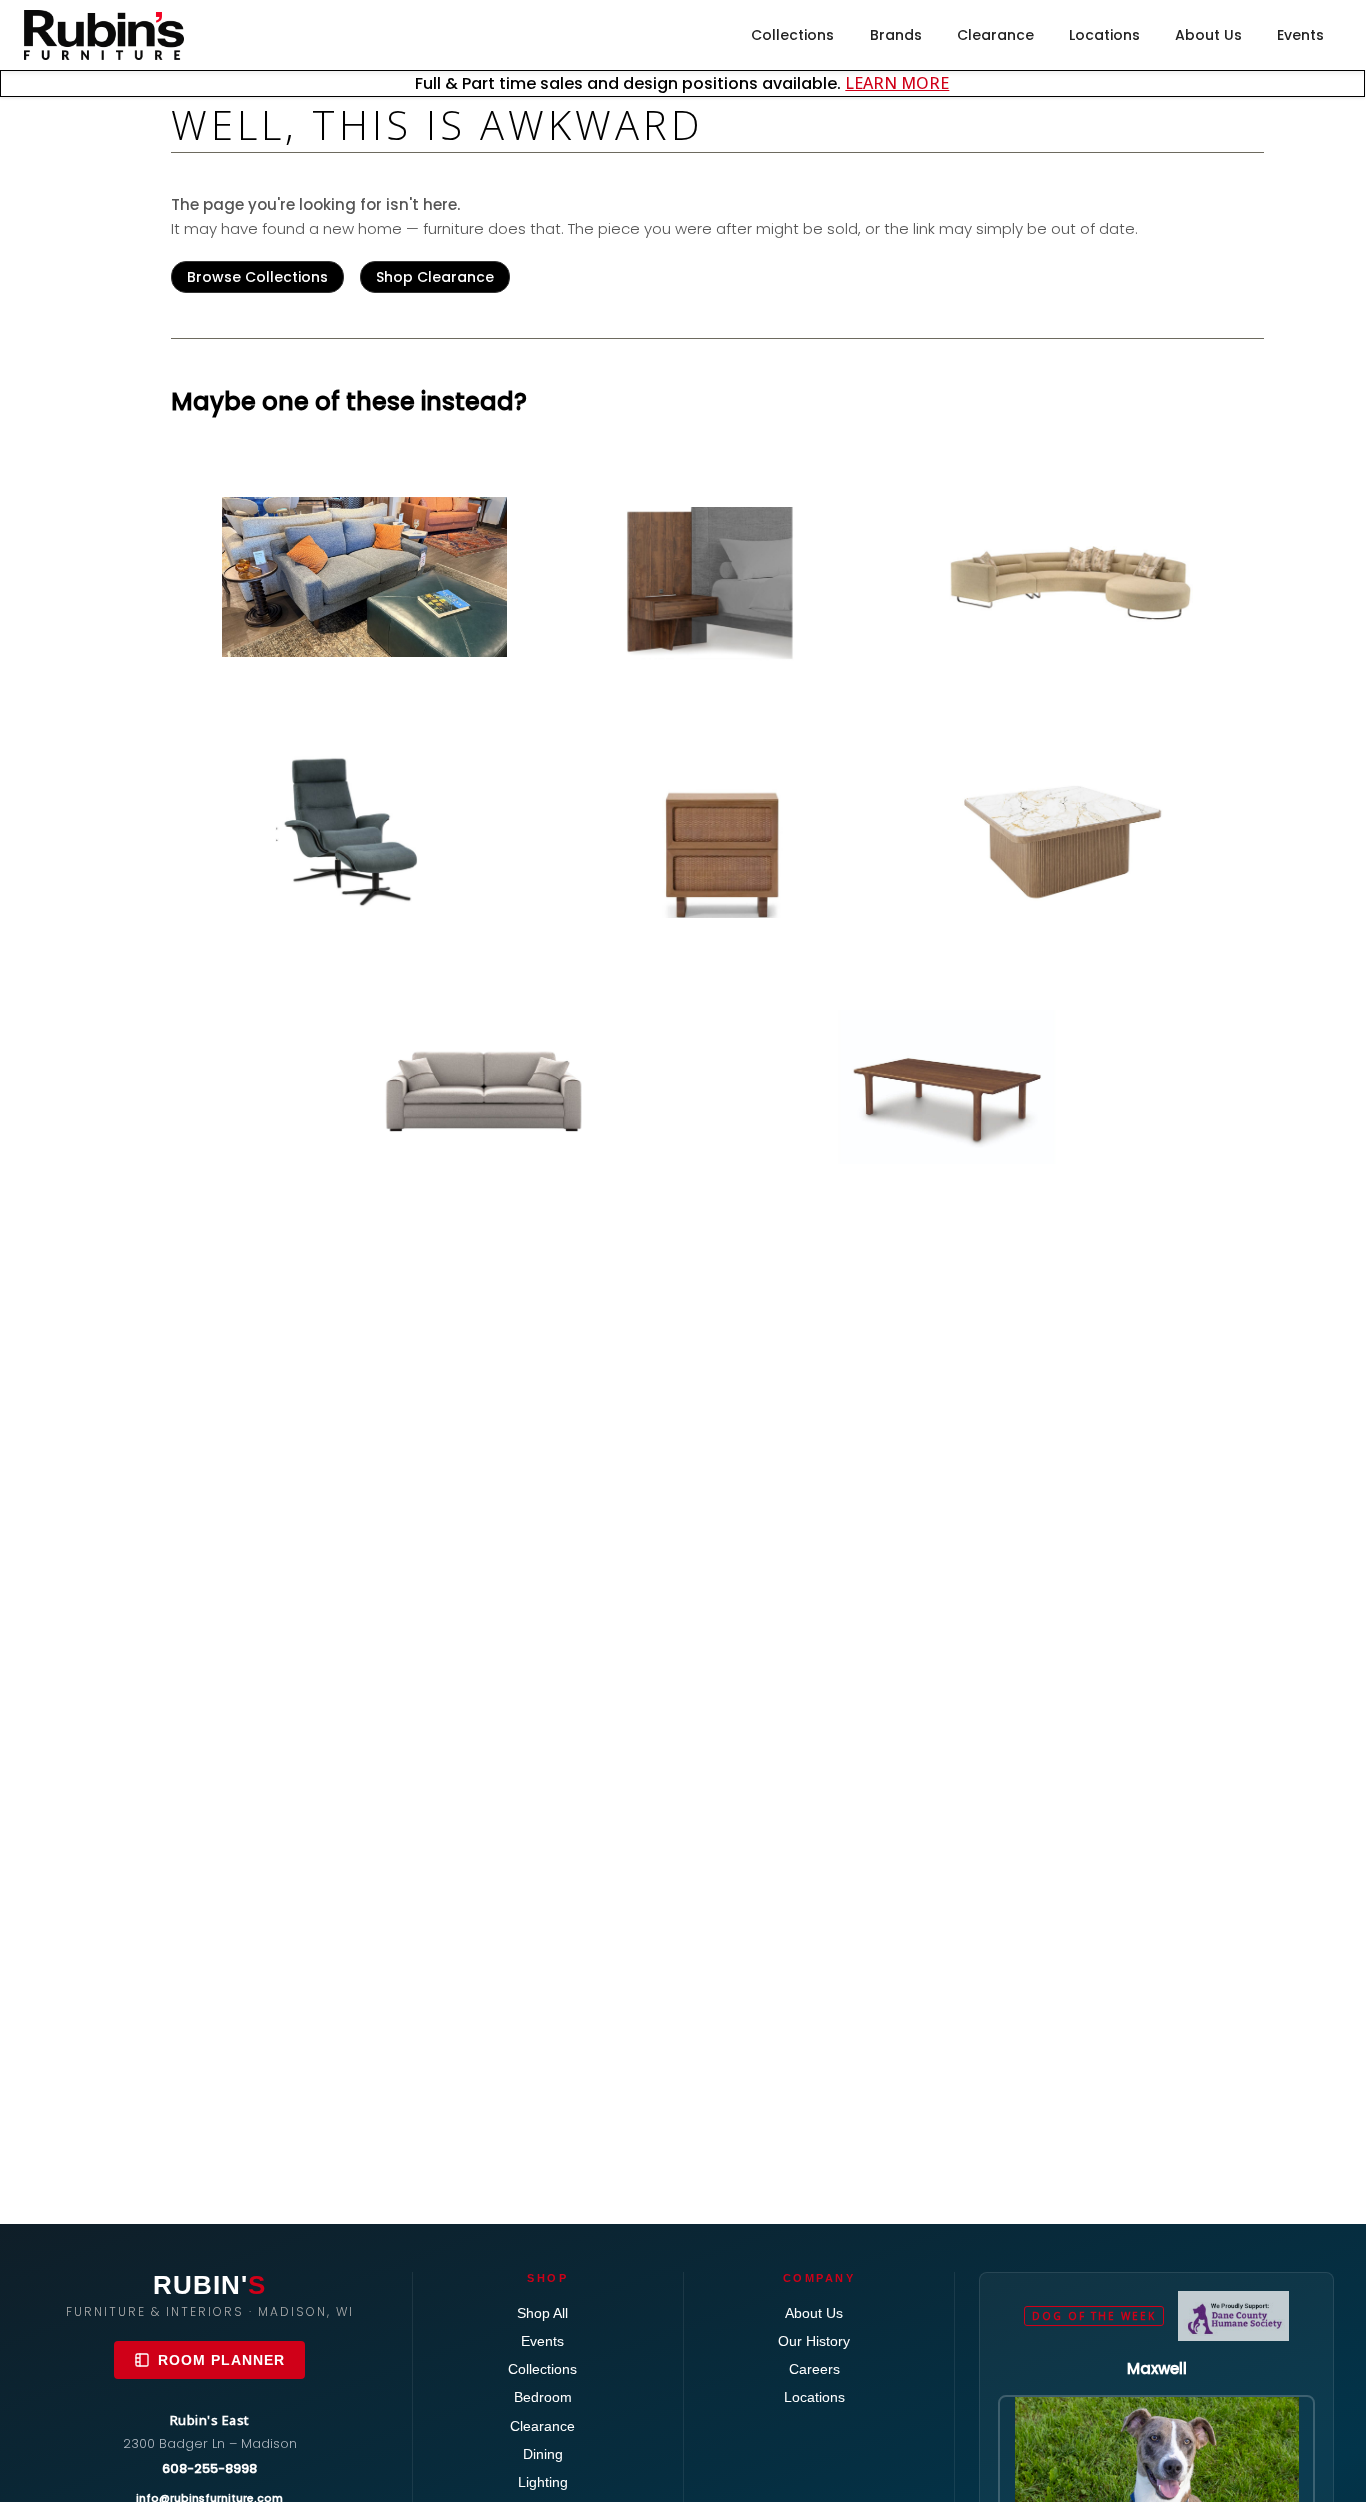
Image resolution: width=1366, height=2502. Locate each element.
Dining (543, 2454)
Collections (792, 35)
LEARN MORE (897, 83)
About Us (1208, 35)
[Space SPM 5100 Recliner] (364, 830)
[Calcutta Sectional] (1069, 574)
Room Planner (221, 2360)
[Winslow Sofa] (482, 1087)
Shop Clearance (435, 277)
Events (1300, 35)
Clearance (995, 35)
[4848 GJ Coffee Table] (1069, 830)
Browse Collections (257, 277)
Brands (896, 35)
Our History (814, 2341)
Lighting (543, 2482)
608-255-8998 (209, 2468)
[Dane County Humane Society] (1233, 2316)
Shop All (542, 2313)
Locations (1104, 35)
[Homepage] (104, 35)
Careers (814, 2369)
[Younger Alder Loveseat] (364, 577)
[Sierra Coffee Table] (952, 1087)
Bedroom (543, 2397)
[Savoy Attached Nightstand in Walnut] (717, 584)
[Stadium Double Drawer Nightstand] (717, 840)
